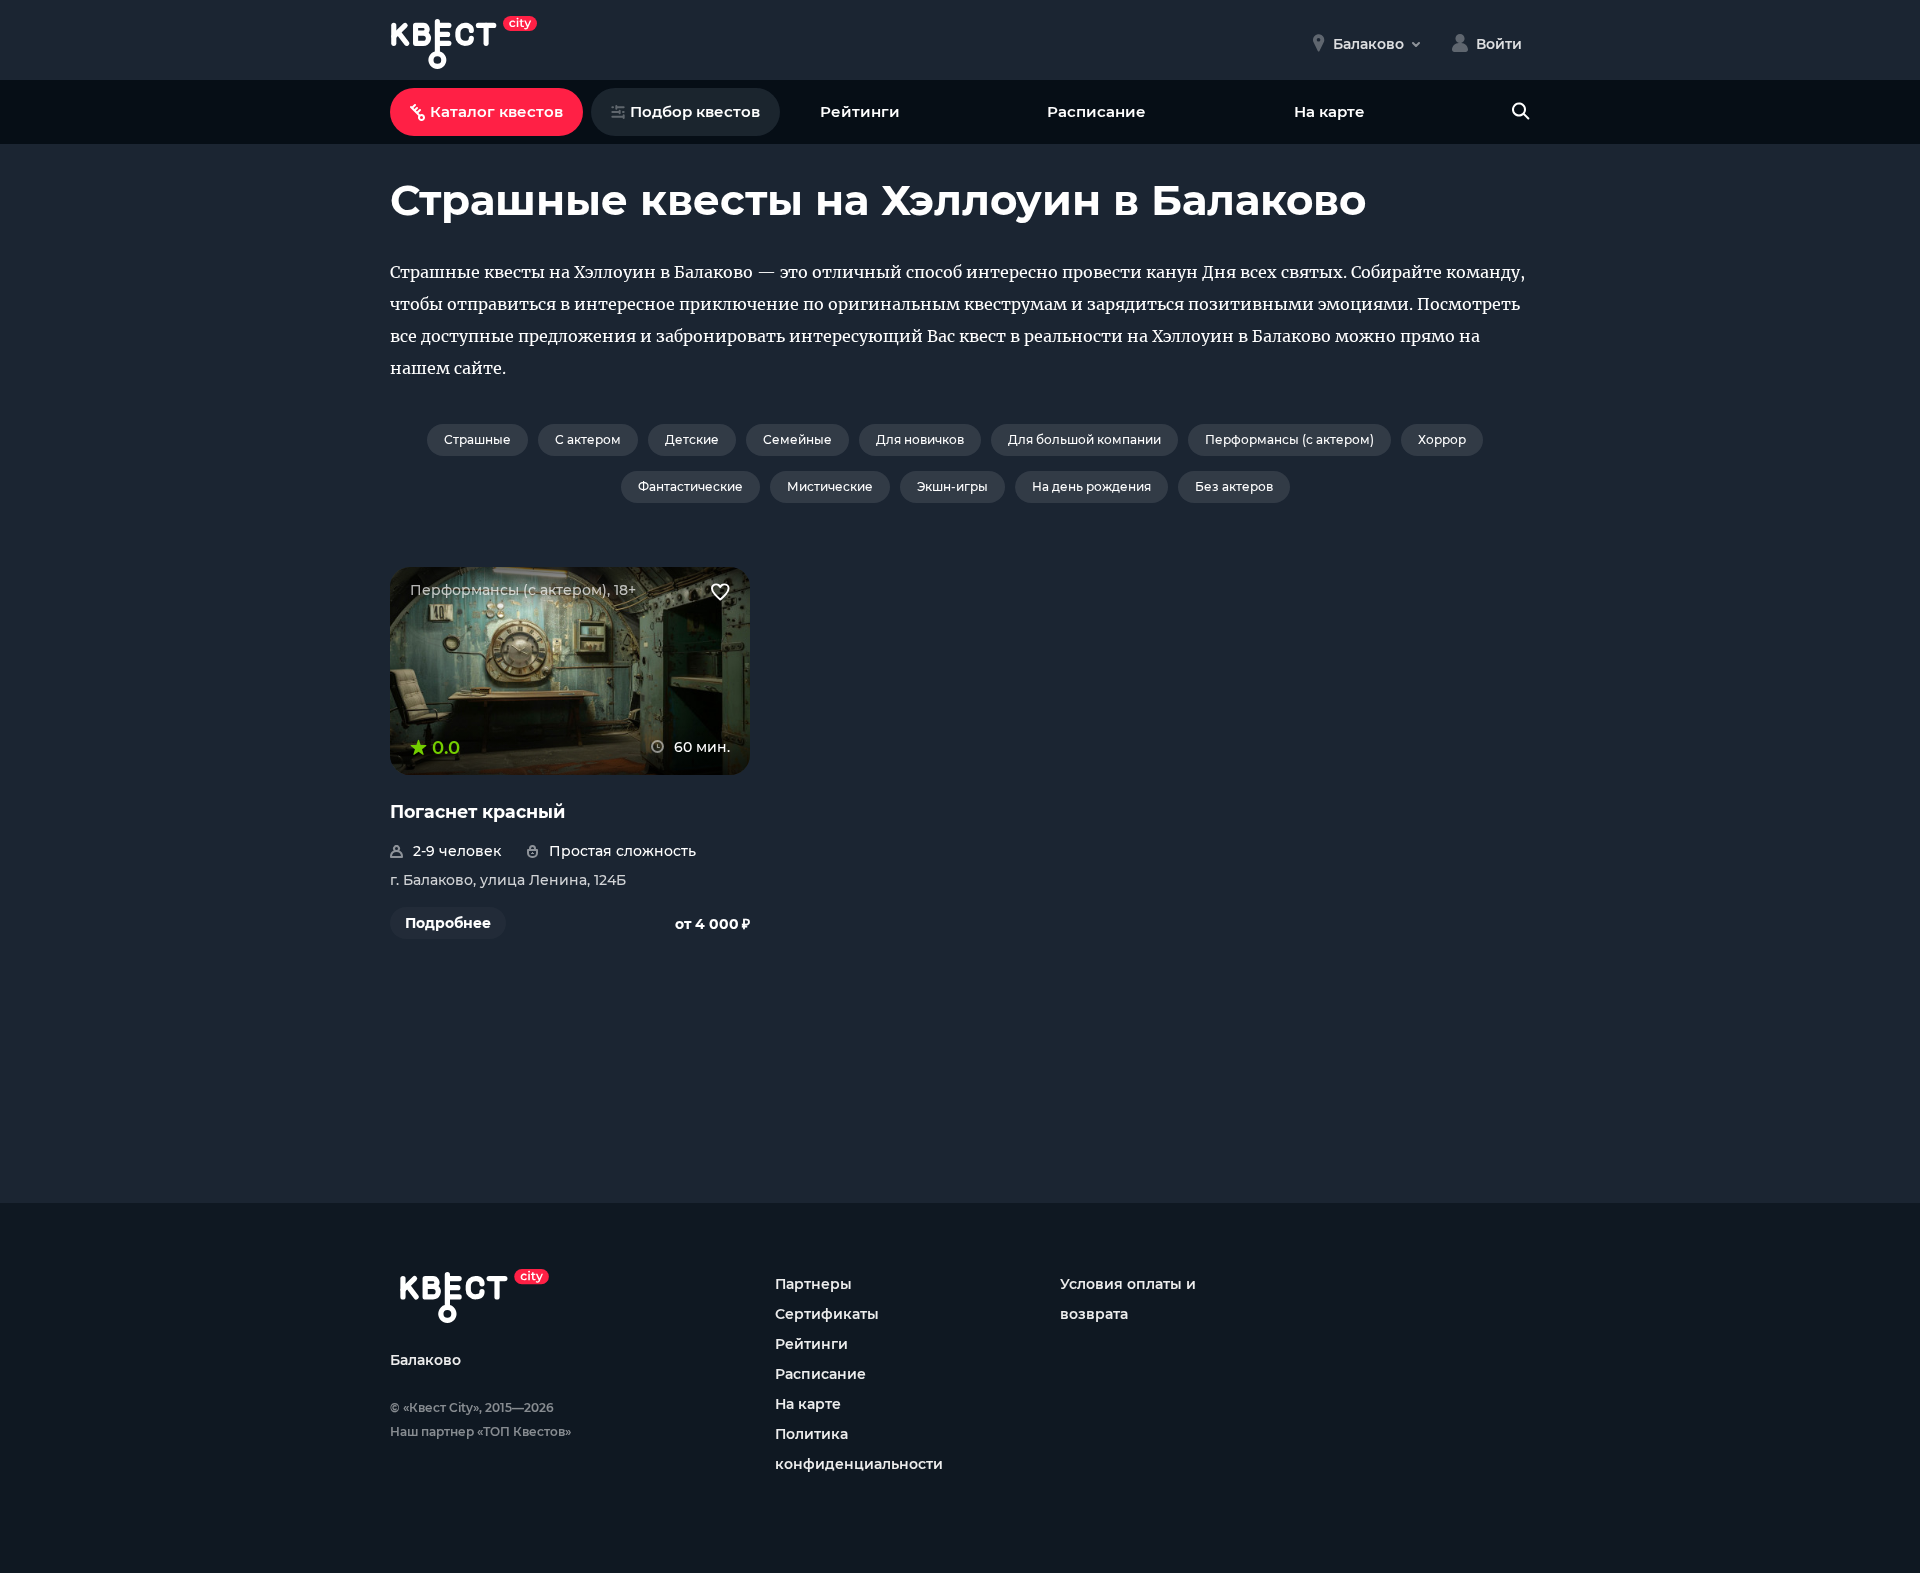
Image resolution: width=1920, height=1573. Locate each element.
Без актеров (1234, 486)
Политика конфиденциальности (859, 1449)
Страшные (477, 439)
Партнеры (813, 1284)
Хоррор (1442, 439)
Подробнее (448, 923)
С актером (588, 439)
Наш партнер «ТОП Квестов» (480, 1431)
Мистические (830, 486)
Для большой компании (1084, 439)
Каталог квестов (496, 111)
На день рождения (1091, 486)
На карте (1329, 111)
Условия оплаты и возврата (1128, 1299)
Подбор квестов (695, 111)
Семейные (797, 439)
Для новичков (920, 439)
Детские (692, 439)
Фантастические (690, 486)
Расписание (1096, 111)
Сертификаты (827, 1314)
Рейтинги (860, 111)
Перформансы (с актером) (1289, 439)
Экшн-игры (952, 486)
